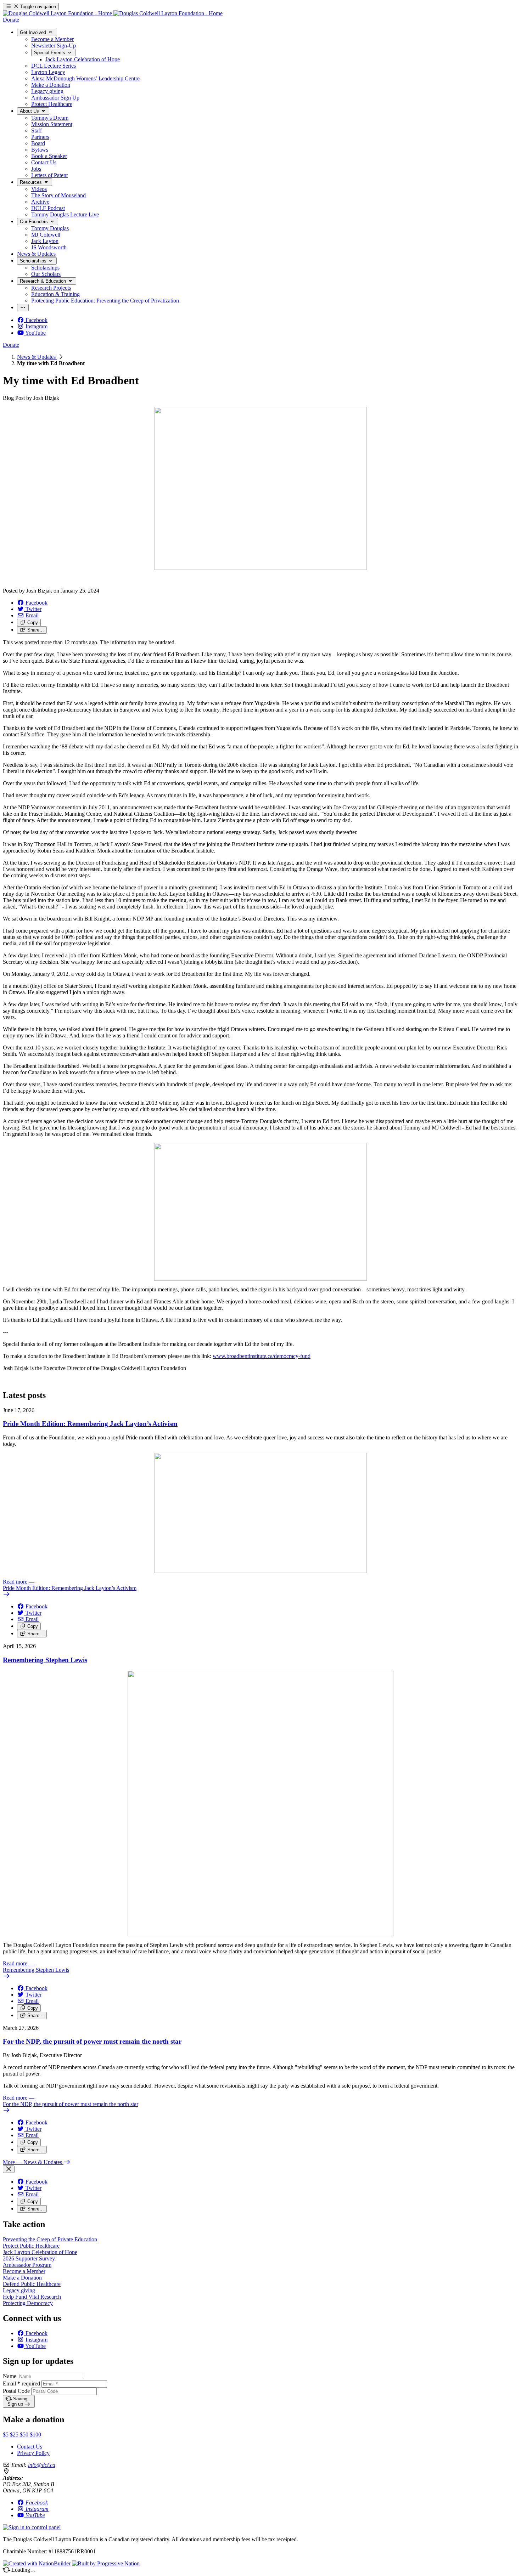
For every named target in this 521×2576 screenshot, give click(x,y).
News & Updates (37, 357)
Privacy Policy (33, 2453)
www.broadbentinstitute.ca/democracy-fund (262, 1356)
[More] (23, 308)
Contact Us (30, 2447)
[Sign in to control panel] (32, 2527)
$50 (25, 2435)
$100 (35, 2435)
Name (10, 2376)
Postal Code (16, 2391)
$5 (6, 2435)
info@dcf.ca (42, 2465)
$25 (15, 2435)
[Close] (9, 2169)
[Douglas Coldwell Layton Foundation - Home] (113, 13)
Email (21, 2383)
